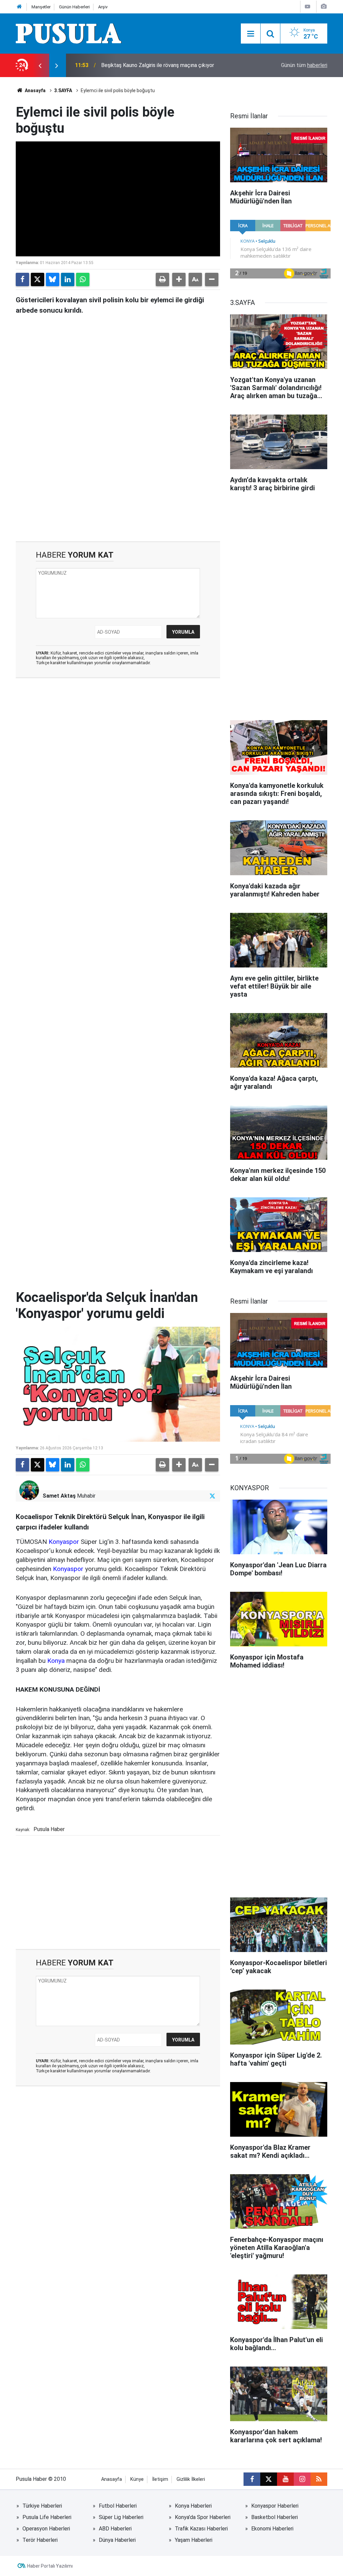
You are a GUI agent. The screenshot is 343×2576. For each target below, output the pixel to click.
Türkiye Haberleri (42, 2506)
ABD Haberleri (115, 2529)
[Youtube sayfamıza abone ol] (285, 2479)
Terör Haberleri (40, 2540)
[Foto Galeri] (324, 7)
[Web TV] (307, 7)
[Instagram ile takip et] (302, 2479)
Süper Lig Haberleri (121, 2517)
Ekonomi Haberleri (272, 2529)
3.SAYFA (63, 90)
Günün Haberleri (74, 7)
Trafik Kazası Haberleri (201, 2529)
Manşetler (41, 7)
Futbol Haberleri (118, 2506)
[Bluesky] (53, 279)
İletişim (160, 2479)
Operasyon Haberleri (46, 2529)
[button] (179, 279)
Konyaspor (64, 1542)
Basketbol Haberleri (275, 2517)
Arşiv (103, 7)
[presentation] (40, 65)
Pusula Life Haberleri (47, 2517)
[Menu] (251, 34)
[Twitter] (38, 279)
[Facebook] (22, 279)
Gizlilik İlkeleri (191, 2479)
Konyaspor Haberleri (275, 2506)
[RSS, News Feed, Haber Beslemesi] (319, 2479)
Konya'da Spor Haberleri (203, 2517)
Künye (137, 2479)
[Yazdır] (162, 279)
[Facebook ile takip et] (252, 2479)
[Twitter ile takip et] (213, 1496)
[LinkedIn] (68, 279)
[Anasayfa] (19, 7)
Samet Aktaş (59, 1496)
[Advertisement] (118, 484)
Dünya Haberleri (117, 2540)
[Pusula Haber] (69, 33)
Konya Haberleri (193, 2506)
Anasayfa (35, 90)
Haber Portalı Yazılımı (50, 2566)
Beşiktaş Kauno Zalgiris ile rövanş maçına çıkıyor (158, 65)
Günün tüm (304, 65)
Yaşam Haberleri (194, 2540)
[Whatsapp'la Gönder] (83, 279)
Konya (56, 1661)
